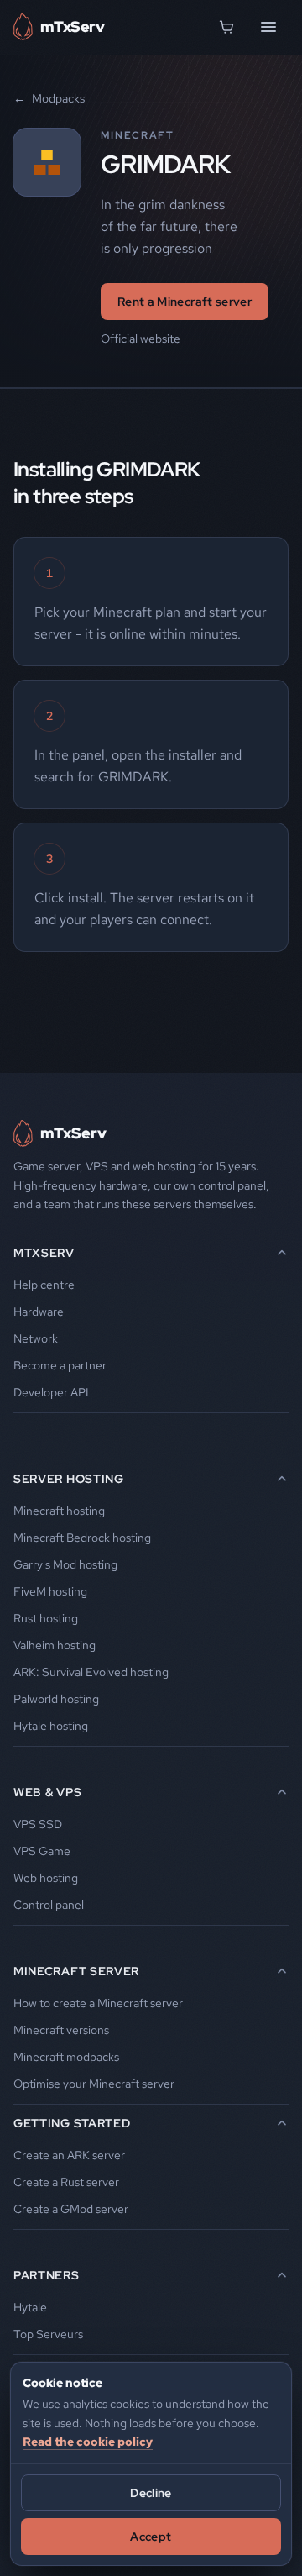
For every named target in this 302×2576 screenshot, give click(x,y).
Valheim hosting (55, 1645)
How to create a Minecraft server (98, 2003)
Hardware (39, 1312)
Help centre (44, 1285)
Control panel (49, 1905)
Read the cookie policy (88, 2442)
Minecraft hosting (59, 1511)
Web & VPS (47, 1792)
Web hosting (46, 1878)
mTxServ (44, 1253)
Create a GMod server (71, 2209)
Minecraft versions (61, 2030)
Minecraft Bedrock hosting (82, 1538)
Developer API (51, 1392)
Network (36, 1338)
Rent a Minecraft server (185, 302)
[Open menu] (268, 27)
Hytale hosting (51, 1726)
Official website (141, 339)
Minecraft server (76, 1971)
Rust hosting (46, 1618)
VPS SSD (38, 1824)
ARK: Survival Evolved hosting (91, 1672)
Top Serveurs (48, 2334)
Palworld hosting (56, 1699)
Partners (47, 2275)
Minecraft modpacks (66, 2057)
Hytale (30, 2307)
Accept (151, 2537)
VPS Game (42, 1851)
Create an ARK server (69, 2155)
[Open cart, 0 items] (226, 27)
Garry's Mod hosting (65, 1564)
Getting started (72, 2123)
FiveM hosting (50, 1591)
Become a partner (60, 1365)
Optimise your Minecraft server (94, 2084)
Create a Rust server (66, 2182)
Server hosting (69, 1479)
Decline (151, 2493)
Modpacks (49, 98)
